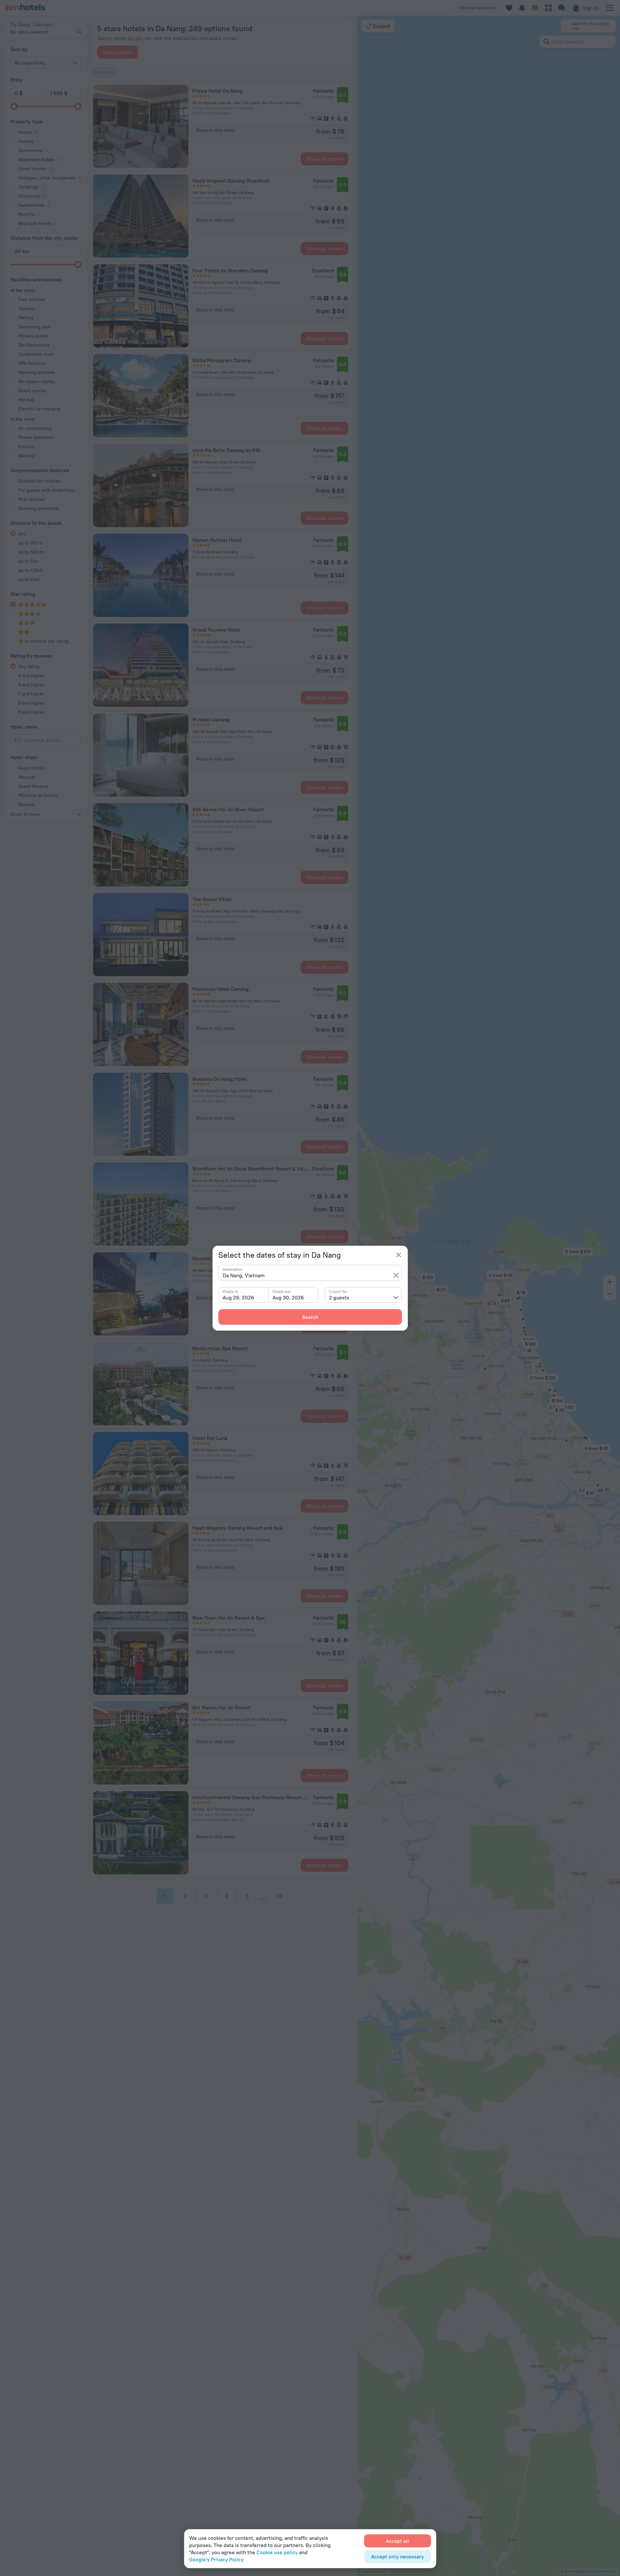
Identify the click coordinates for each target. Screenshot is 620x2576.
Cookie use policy (277, 2552)
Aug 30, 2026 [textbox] (288, 1297)
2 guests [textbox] (339, 1297)
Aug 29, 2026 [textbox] (238, 1297)
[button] (396, 1275)
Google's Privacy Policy (216, 2559)
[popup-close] (399, 1255)
